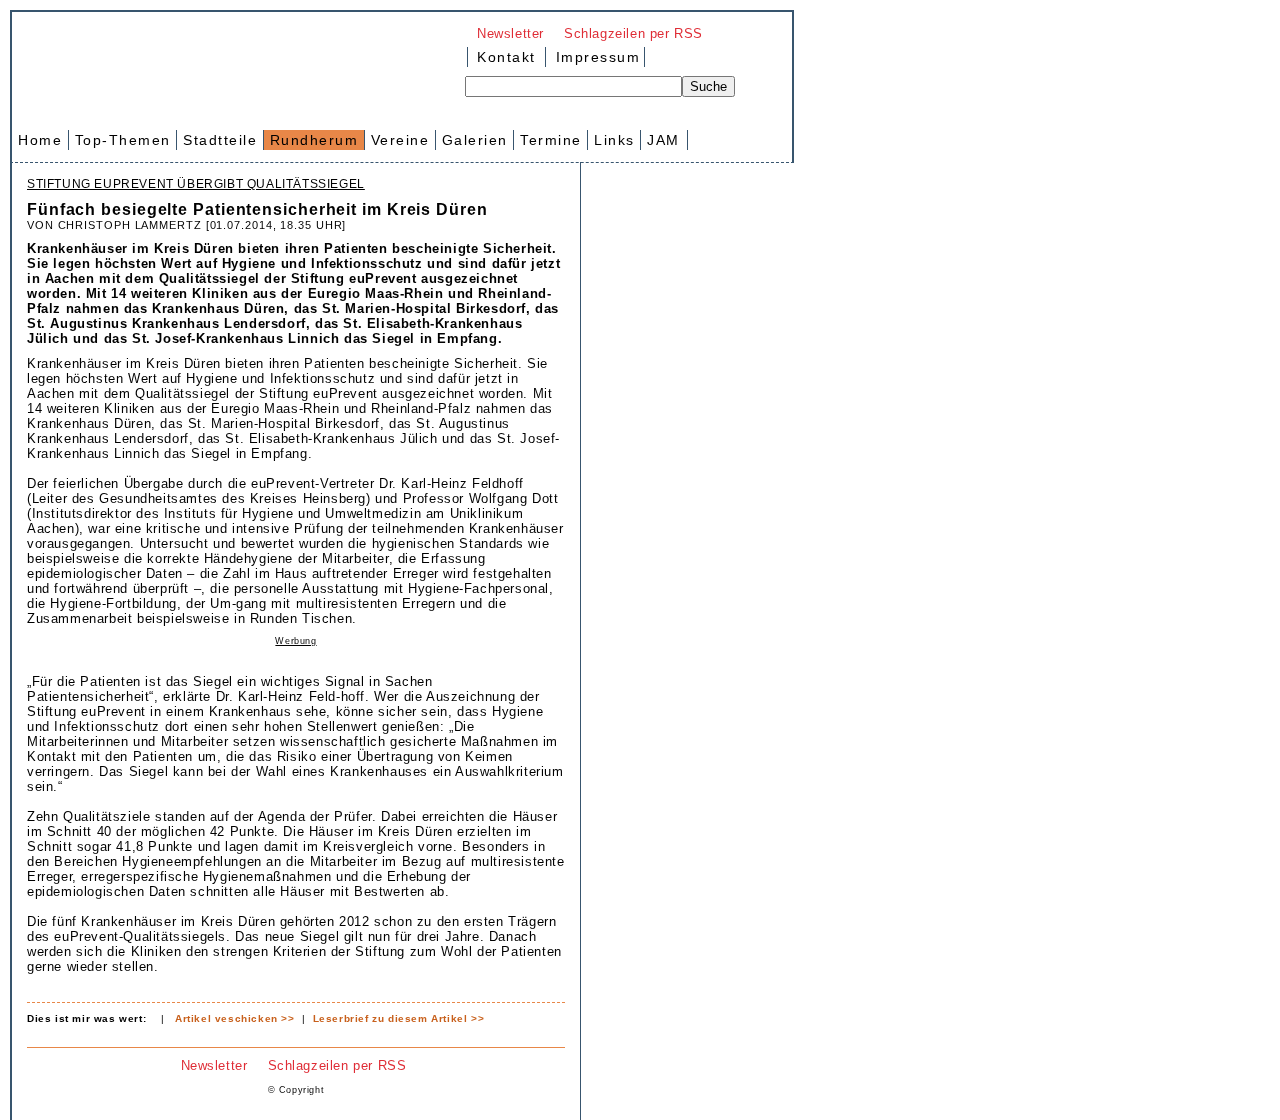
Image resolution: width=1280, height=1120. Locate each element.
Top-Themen (123, 140)
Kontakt (506, 57)
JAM (663, 140)
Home (40, 140)
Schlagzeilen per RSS (633, 33)
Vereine (400, 140)
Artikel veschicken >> (235, 1018)
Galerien (475, 140)
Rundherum (314, 140)
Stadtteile (220, 140)
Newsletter (510, 33)
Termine (551, 140)
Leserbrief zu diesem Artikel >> (399, 1018)
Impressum (595, 57)
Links (614, 140)
